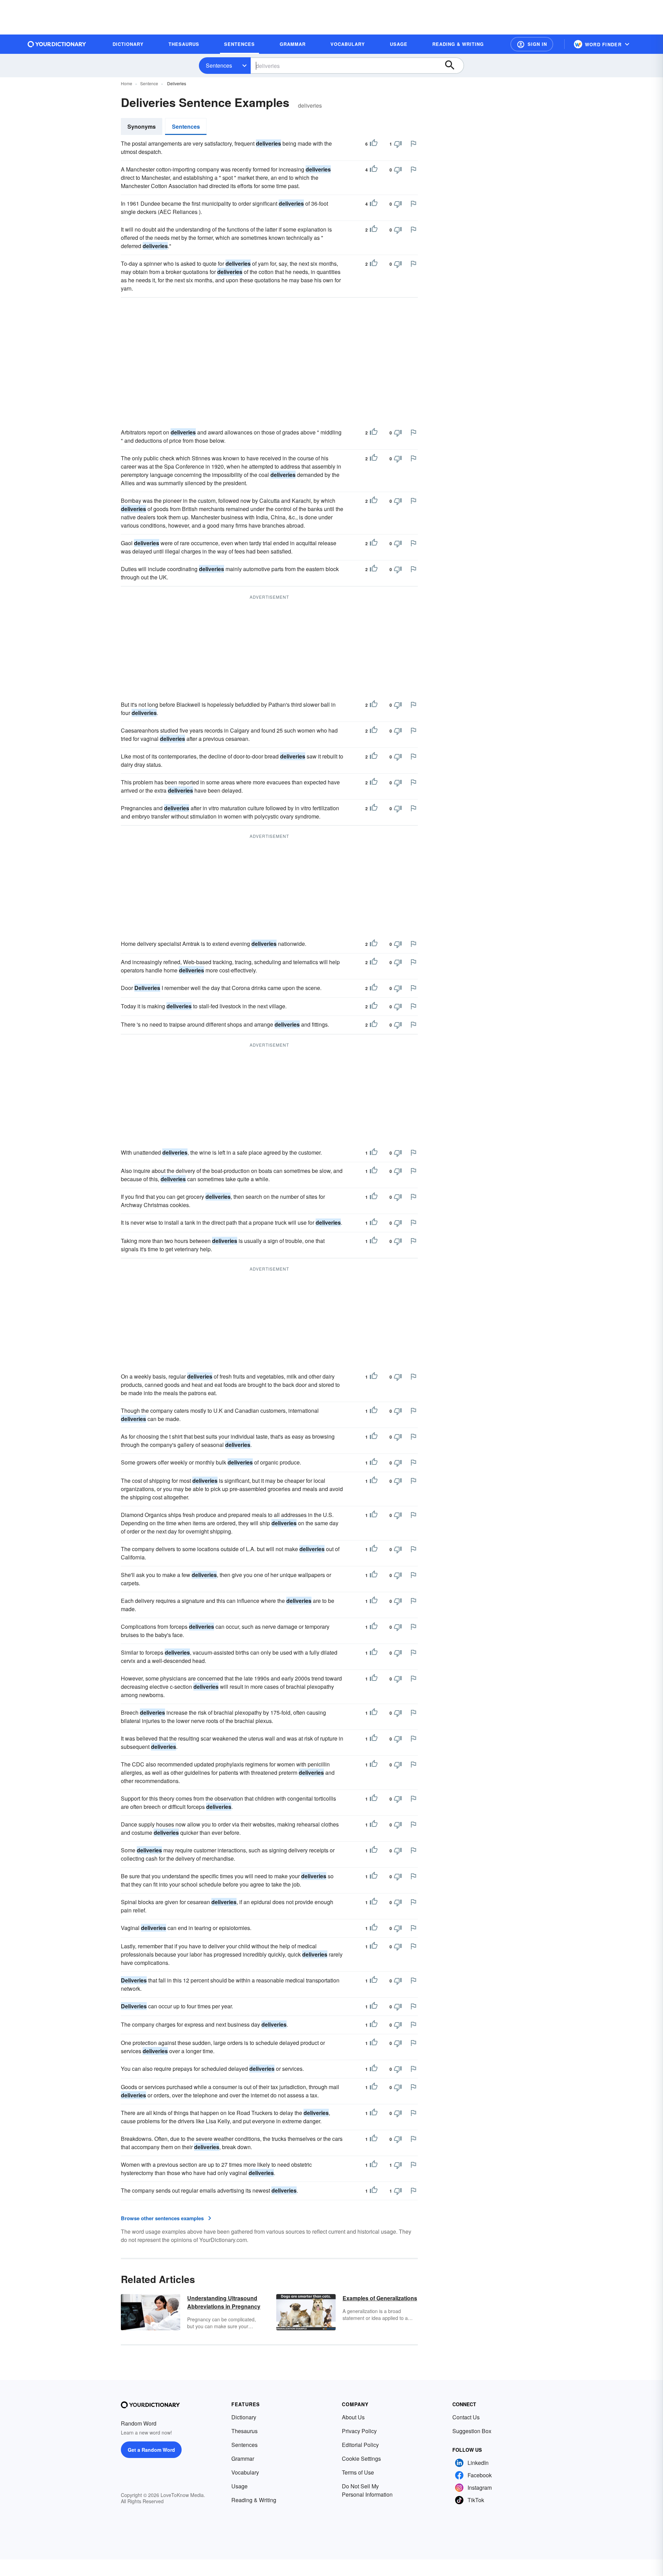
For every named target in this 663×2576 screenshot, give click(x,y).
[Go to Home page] (57, 44)
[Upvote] (374, 144)
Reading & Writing (254, 2500)
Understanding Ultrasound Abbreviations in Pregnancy (224, 2302)
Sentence (149, 83)
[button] (532, 44)
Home (127, 83)
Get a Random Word (151, 2450)
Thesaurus (244, 2431)
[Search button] (453, 66)
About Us (353, 2417)
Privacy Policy (359, 2431)
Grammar (243, 2459)
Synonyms (142, 126)
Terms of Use (358, 2472)
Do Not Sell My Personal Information (367, 2490)
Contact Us (466, 2417)
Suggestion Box (472, 2431)
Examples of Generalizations (380, 2298)
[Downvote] (398, 144)
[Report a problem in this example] (413, 144)
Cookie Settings (361, 2459)
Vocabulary (245, 2472)
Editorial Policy (360, 2445)
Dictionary (244, 2417)
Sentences (219, 65)
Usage (239, 2486)
